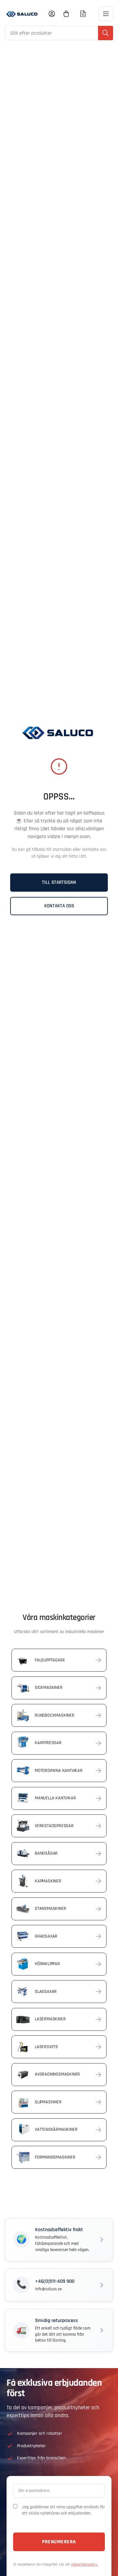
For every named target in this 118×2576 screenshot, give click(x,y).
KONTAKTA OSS (59, 906)
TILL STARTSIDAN (59, 882)
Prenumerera (59, 2542)
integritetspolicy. (85, 2564)
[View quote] (83, 14)
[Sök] (106, 33)
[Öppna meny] (106, 14)
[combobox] (59, 33)
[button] (59, 2240)
